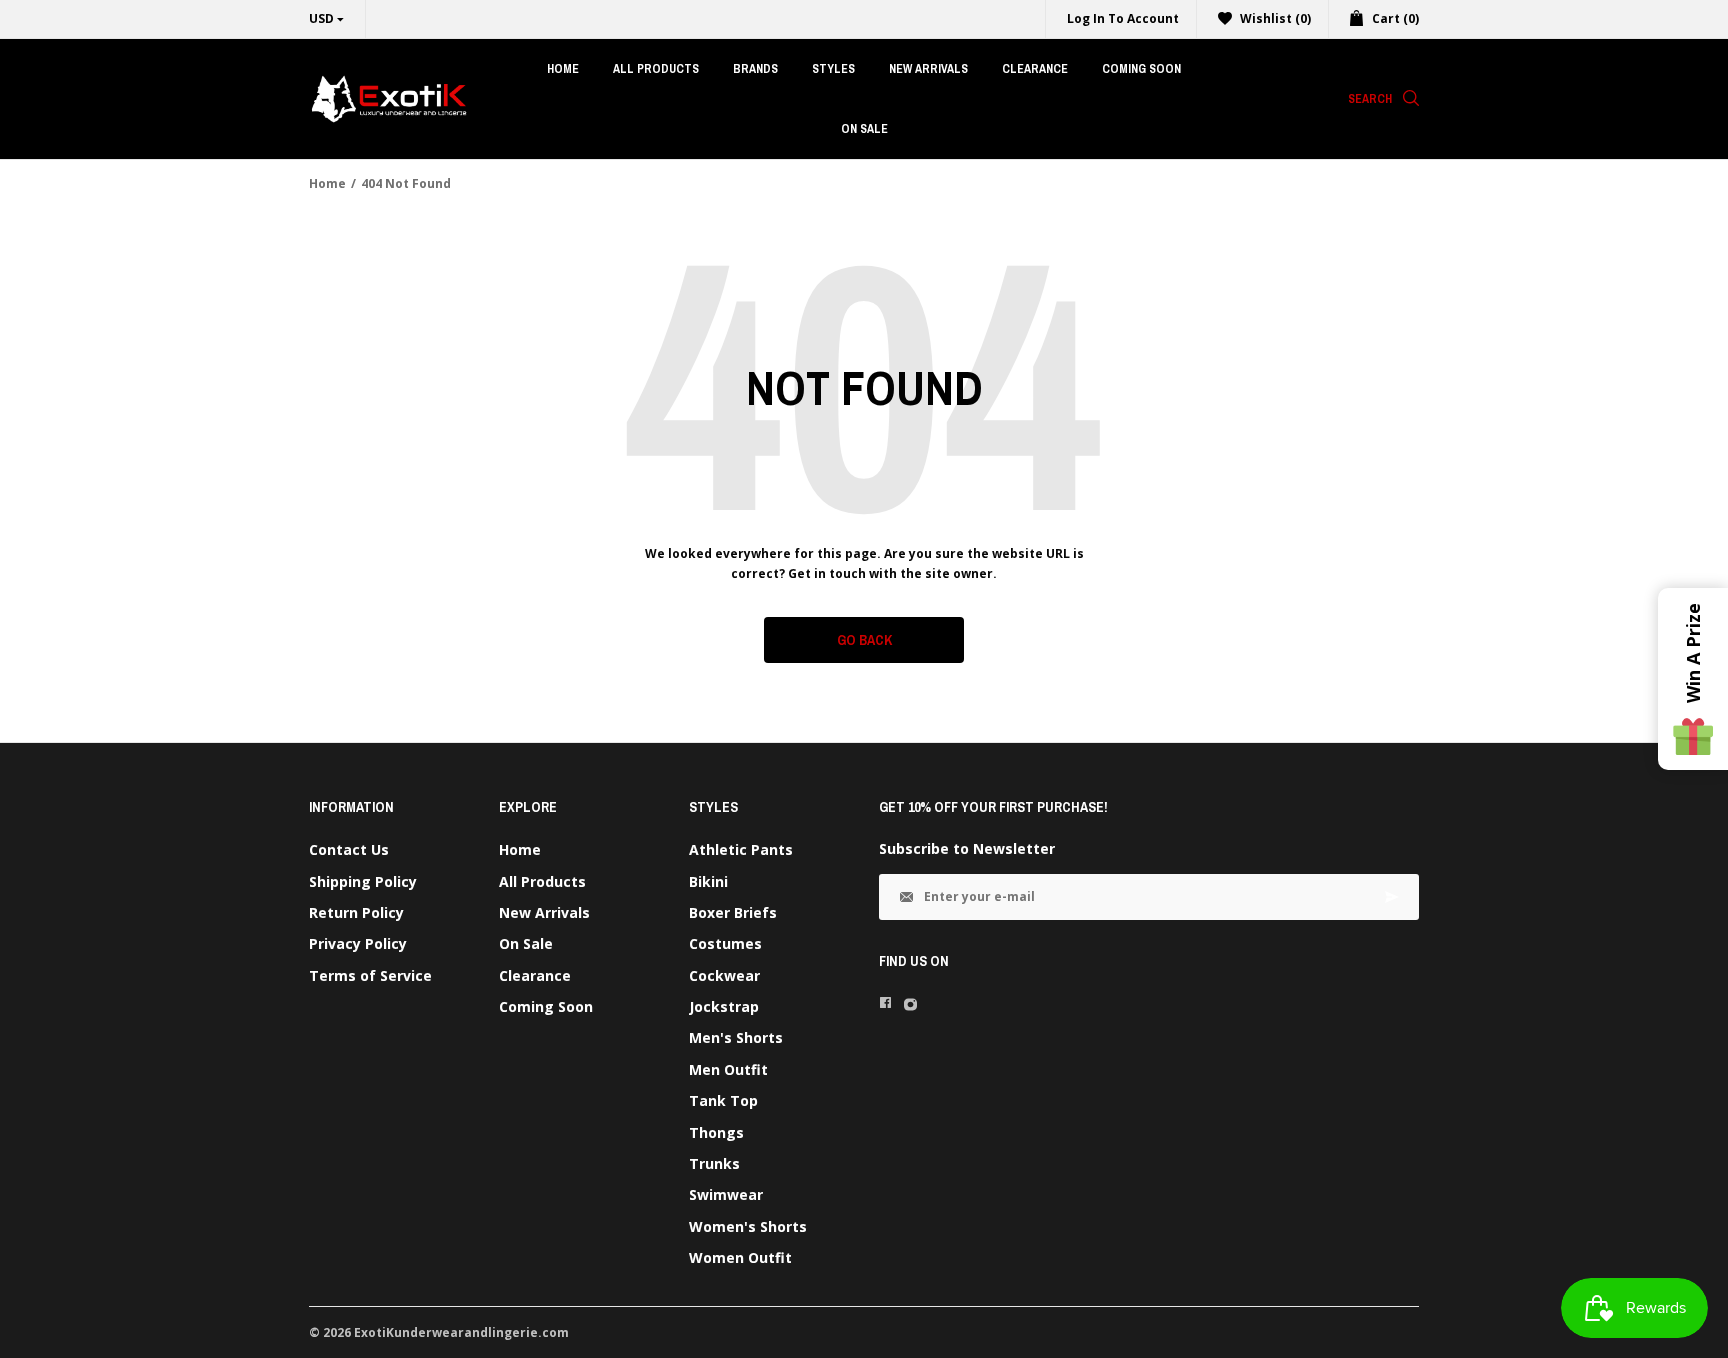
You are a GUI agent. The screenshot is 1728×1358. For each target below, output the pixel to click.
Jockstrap (724, 1006)
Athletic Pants (741, 849)
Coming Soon (546, 1006)
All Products (542, 881)
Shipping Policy (363, 881)
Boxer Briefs (733, 912)
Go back (864, 640)
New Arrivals (544, 912)
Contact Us (349, 849)
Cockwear (724, 975)
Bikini (708, 881)
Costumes (725, 943)
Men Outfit (728, 1069)
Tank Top (723, 1100)
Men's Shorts (736, 1037)
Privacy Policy (358, 943)
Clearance (535, 975)
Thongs (716, 1132)
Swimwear (726, 1194)
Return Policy (356, 912)
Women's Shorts (748, 1226)
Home (327, 183)
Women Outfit (740, 1257)
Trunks (714, 1163)
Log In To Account (1123, 18)
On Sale (526, 943)
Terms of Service (370, 975)
